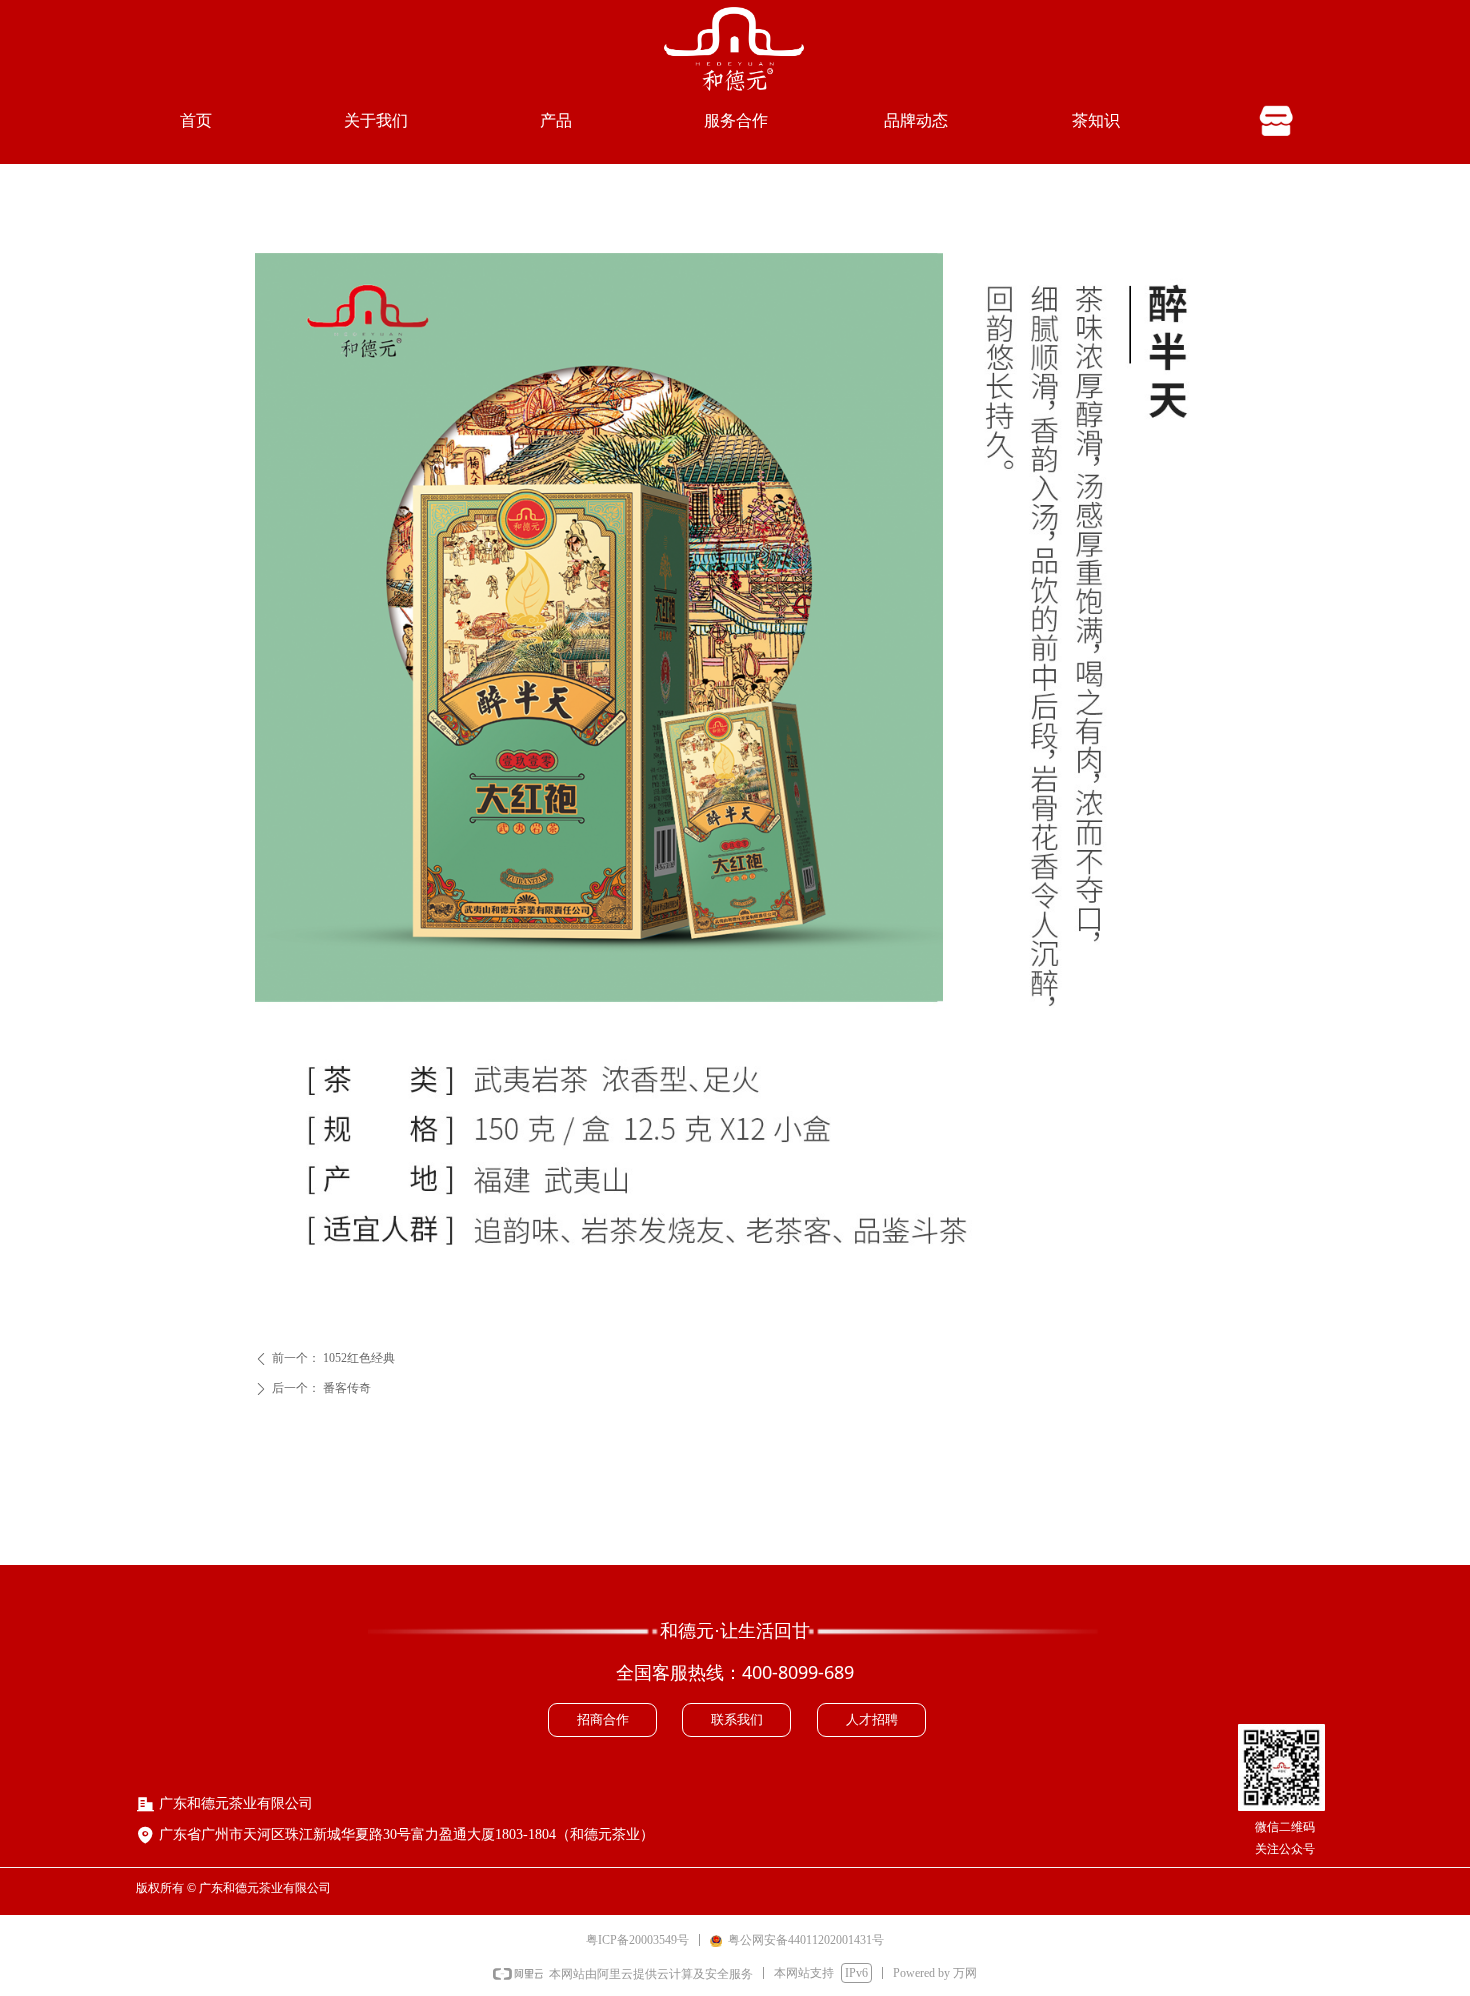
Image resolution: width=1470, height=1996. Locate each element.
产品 (556, 120)
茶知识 (1096, 120)
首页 (196, 120)
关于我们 (376, 120)
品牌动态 (916, 120)
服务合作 (736, 120)
